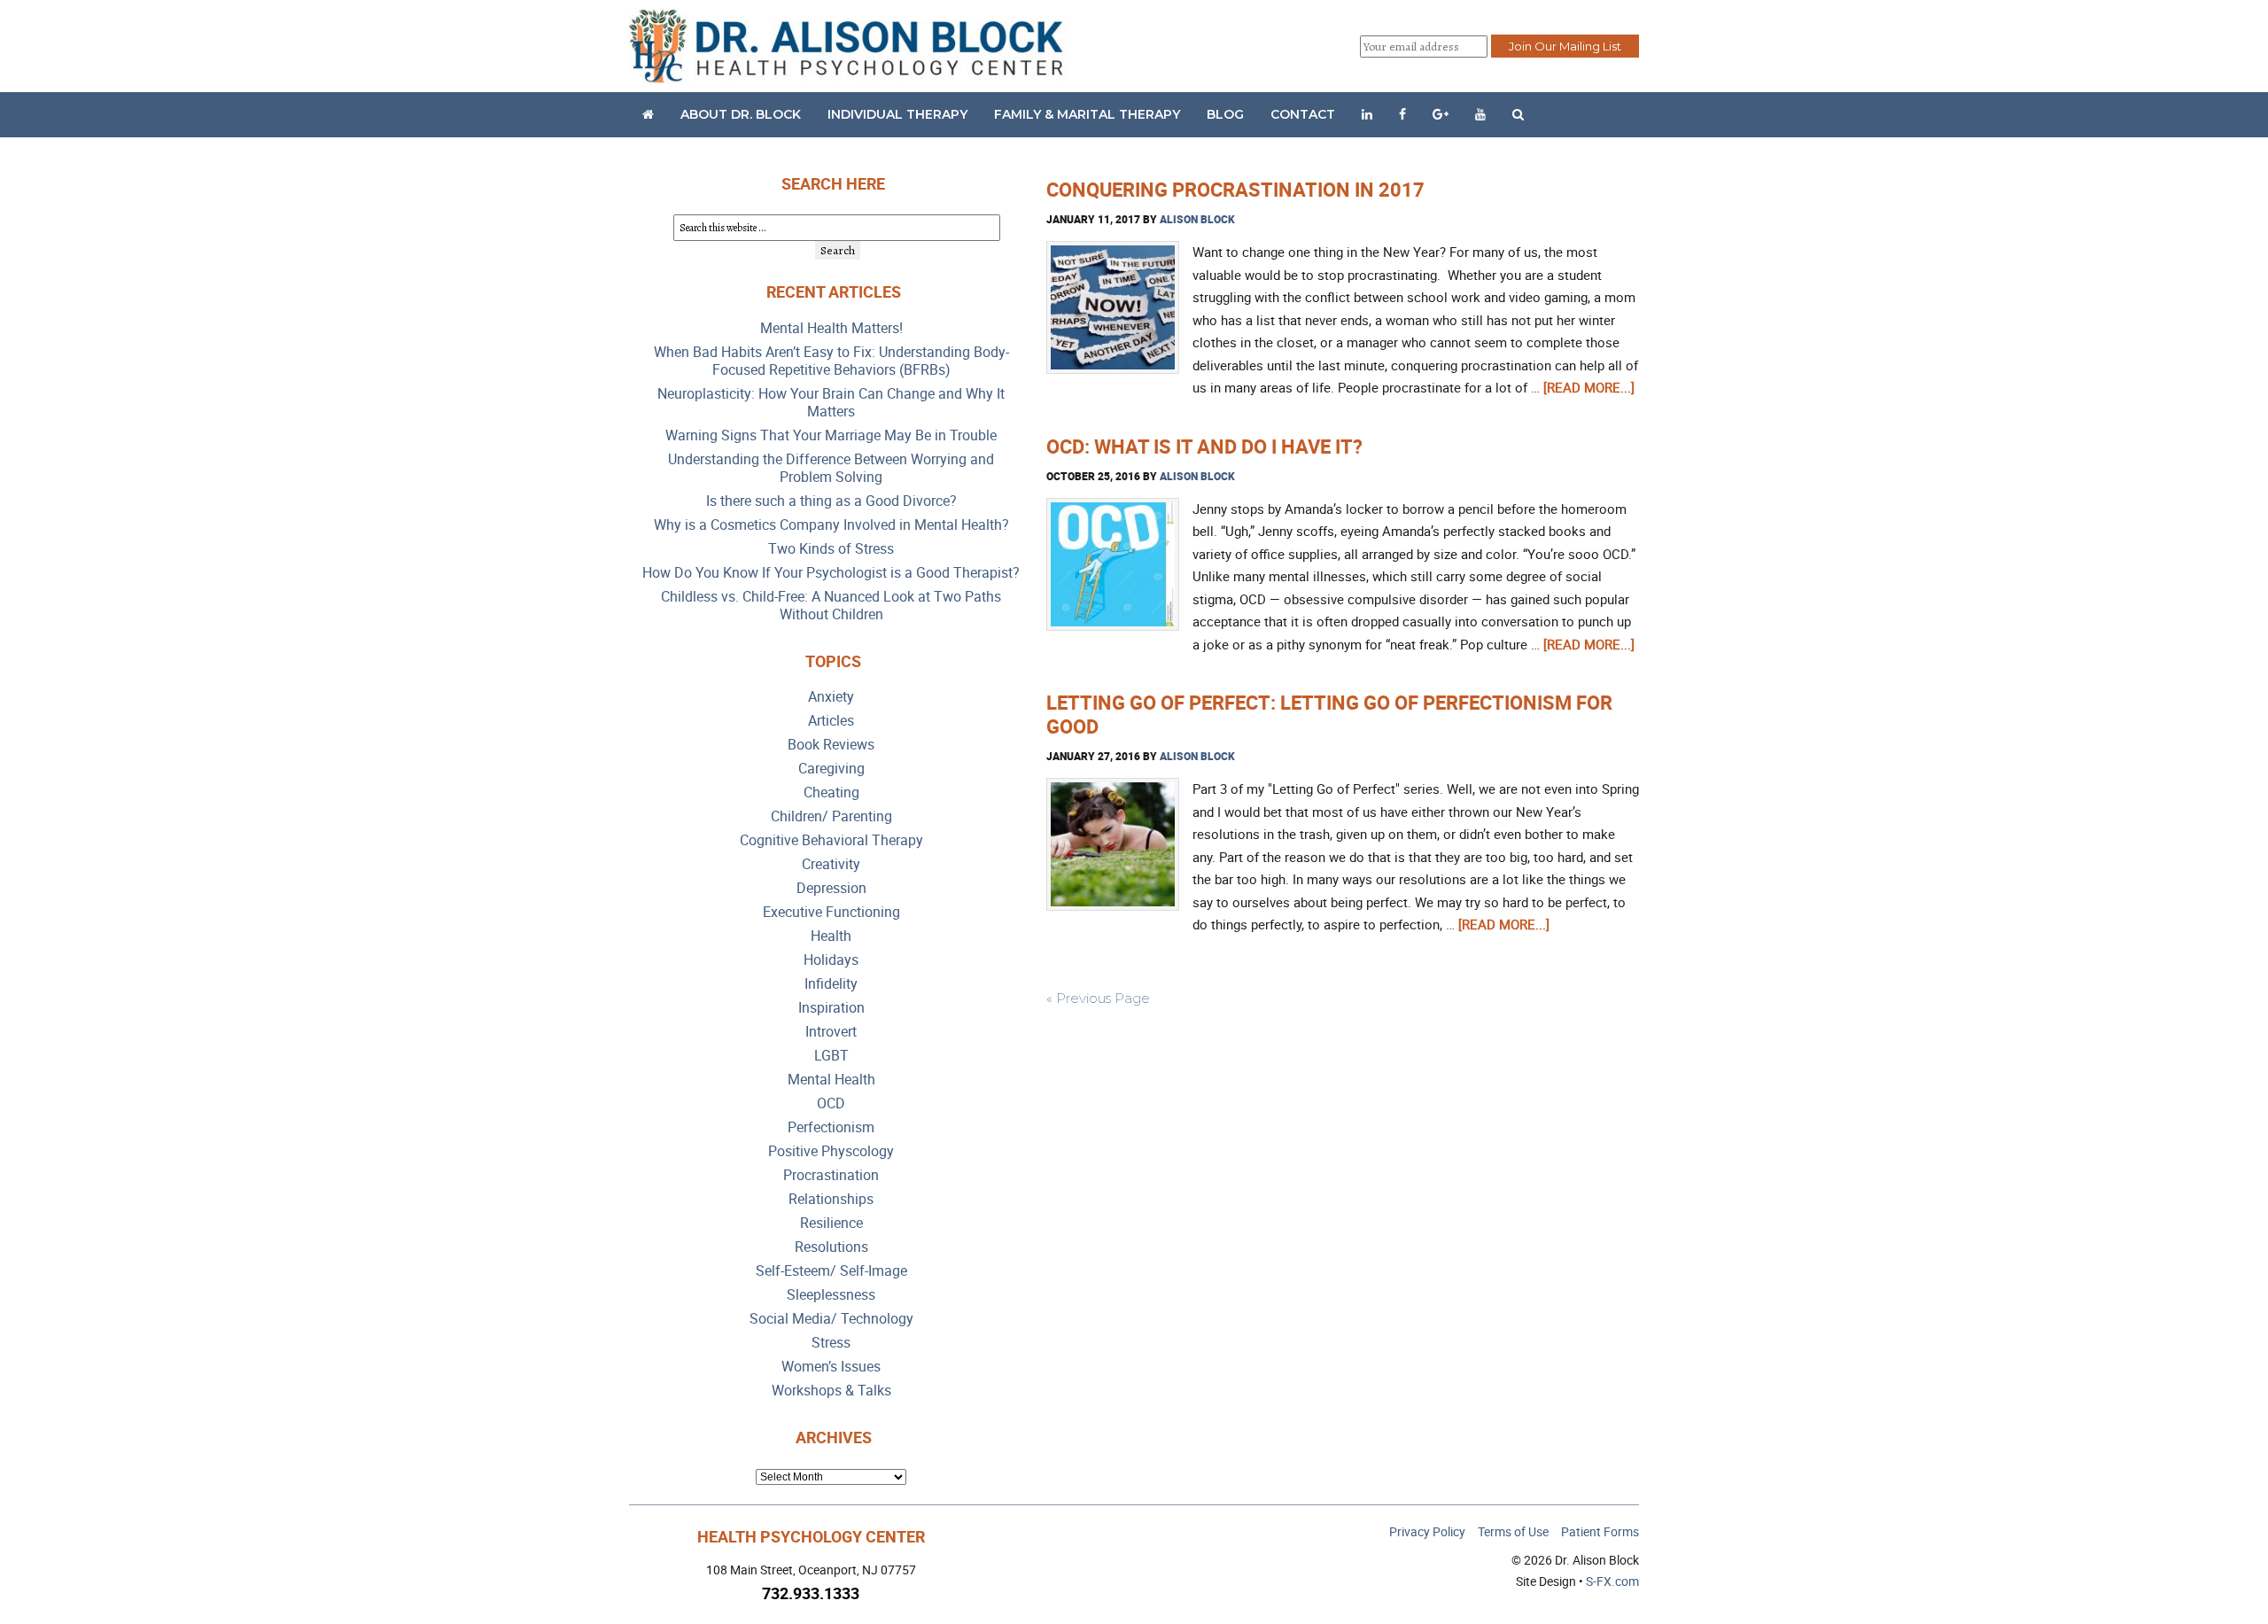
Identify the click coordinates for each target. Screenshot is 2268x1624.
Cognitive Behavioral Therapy (831, 840)
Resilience (831, 1223)
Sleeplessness (831, 1295)
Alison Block (1197, 219)
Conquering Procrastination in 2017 (1235, 189)
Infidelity (831, 984)
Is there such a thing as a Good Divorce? (831, 501)
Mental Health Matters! (831, 328)
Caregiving (831, 769)
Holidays (831, 960)
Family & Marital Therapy (1087, 114)
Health (831, 936)
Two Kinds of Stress (831, 549)
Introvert (831, 1032)
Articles (831, 721)
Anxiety (831, 697)
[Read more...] (1589, 387)
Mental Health (831, 1080)
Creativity (831, 864)
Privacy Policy (1427, 1531)
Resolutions (831, 1247)
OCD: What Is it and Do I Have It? (1204, 446)
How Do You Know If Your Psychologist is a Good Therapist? (831, 573)
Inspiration (831, 1008)
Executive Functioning (831, 912)
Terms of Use (1513, 1531)
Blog (1225, 114)
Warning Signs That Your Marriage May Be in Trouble (831, 435)
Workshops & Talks (831, 1391)
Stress (831, 1343)
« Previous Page (1098, 998)
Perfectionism (831, 1127)
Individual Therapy (897, 114)
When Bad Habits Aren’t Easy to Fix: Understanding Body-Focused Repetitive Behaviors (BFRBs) (831, 361)
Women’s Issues (831, 1367)
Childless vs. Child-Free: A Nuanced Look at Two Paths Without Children (831, 606)
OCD (831, 1103)
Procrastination (831, 1175)
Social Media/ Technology (831, 1319)
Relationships (831, 1199)
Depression (831, 888)
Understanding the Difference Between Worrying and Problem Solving (831, 468)
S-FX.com (1612, 1581)
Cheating (831, 793)
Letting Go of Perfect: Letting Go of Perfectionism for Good (1329, 714)
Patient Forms (1600, 1531)
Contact (1303, 114)
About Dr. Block (741, 114)
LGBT (831, 1056)
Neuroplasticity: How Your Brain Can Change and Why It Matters (831, 403)
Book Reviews (831, 745)
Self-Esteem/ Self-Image (831, 1271)
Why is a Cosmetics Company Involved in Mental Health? (831, 525)
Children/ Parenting (831, 816)
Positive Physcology (831, 1151)
